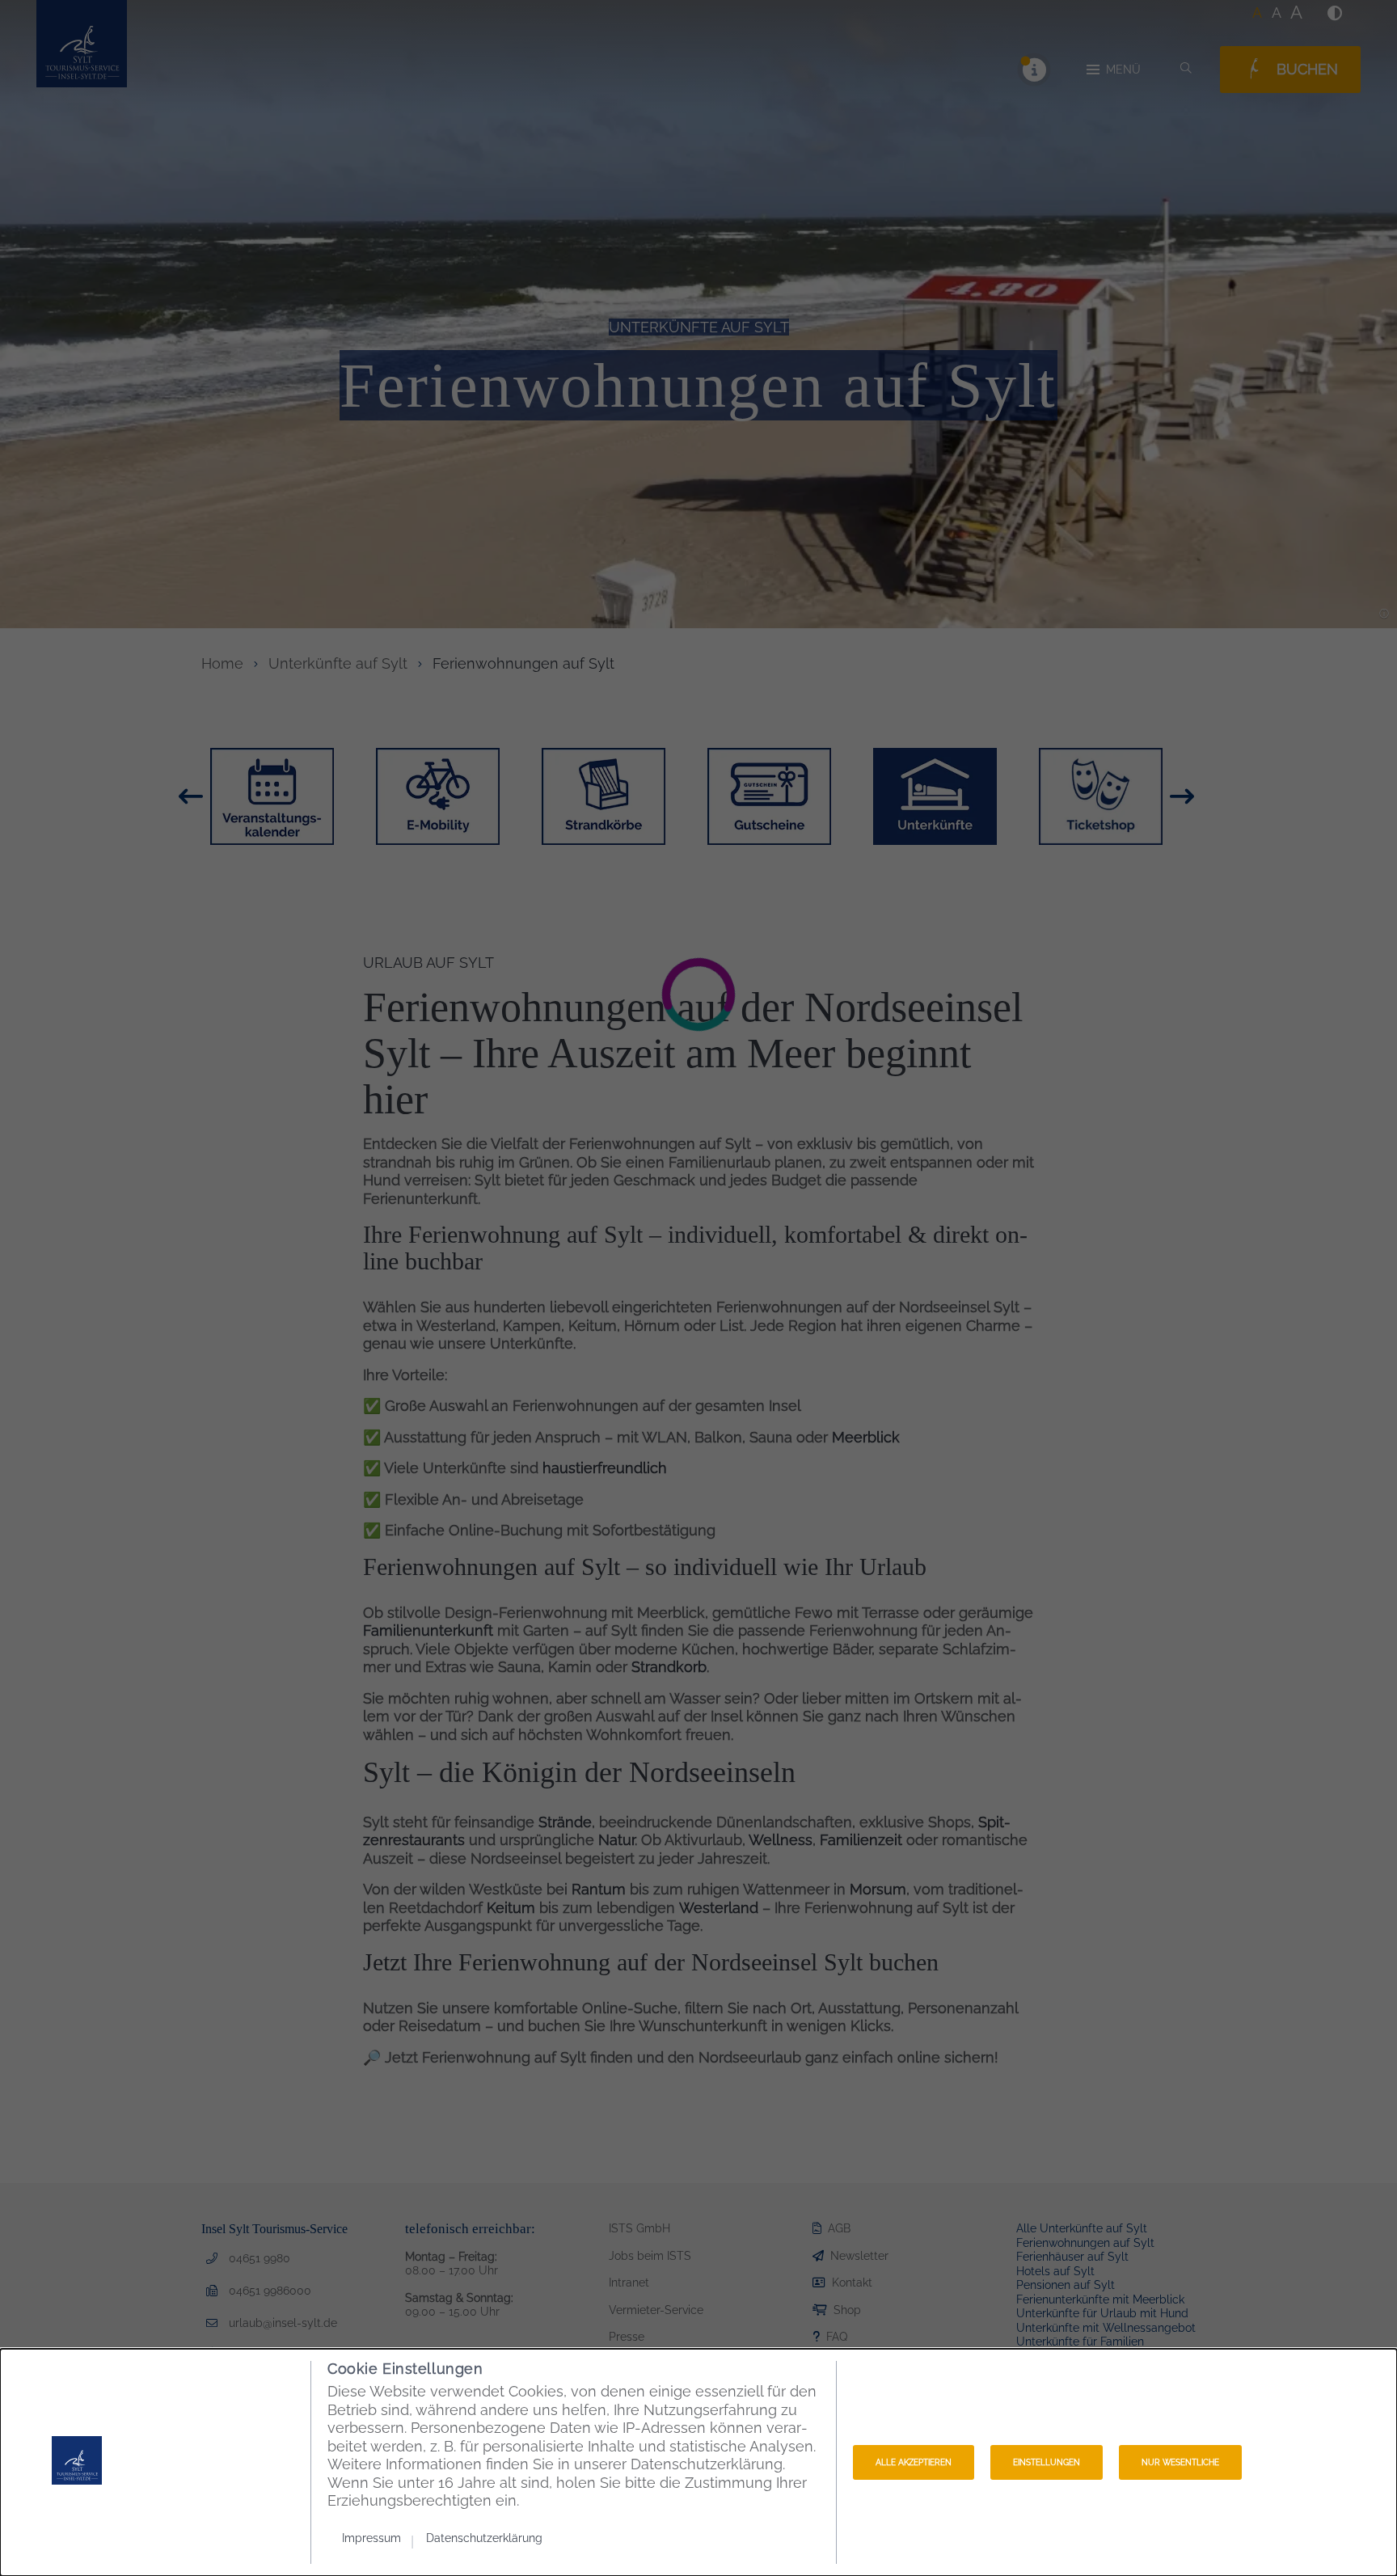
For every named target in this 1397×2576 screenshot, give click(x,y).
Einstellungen (1047, 2462)
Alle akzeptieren (914, 2462)
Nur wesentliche (1180, 2462)
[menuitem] (378, 2538)
